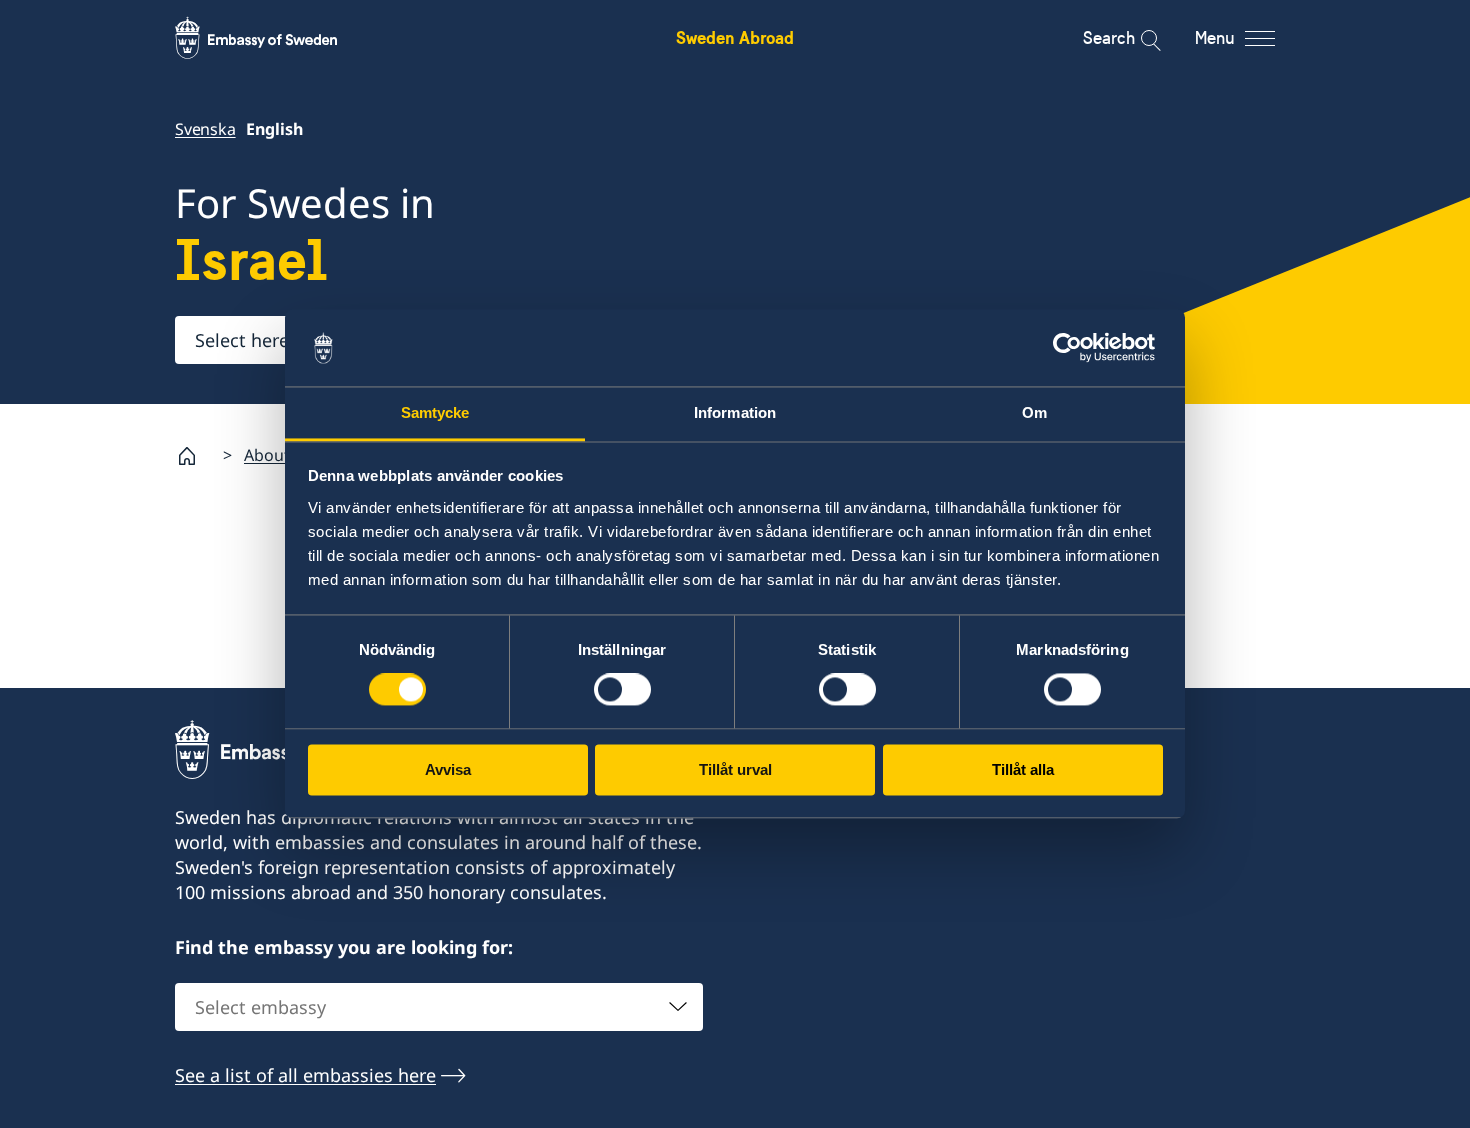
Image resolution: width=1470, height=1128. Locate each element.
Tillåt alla (1023, 769)
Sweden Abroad (735, 37)
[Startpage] (195, 456)
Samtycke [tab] (435, 412)
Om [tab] (1034, 412)
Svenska (205, 129)
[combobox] (439, 1007)
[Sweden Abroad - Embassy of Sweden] (275, 38)
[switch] (622, 690)
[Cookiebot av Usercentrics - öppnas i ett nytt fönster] (1075, 348)
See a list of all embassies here (305, 1075)
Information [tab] (735, 412)
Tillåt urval (735, 769)
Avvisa (448, 769)
